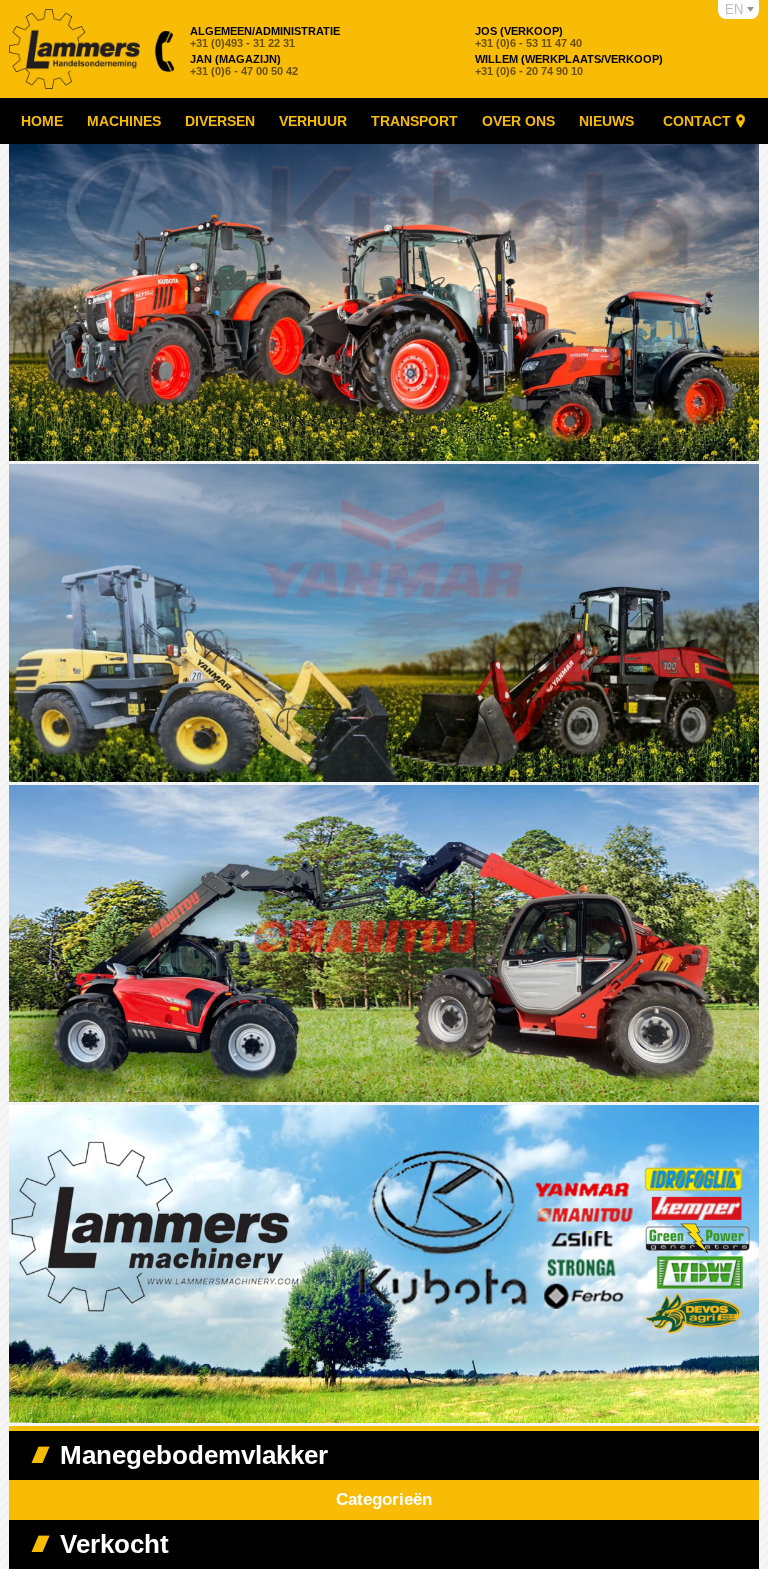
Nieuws (606, 121)
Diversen (220, 121)
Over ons (518, 121)
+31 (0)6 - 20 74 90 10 (569, 65)
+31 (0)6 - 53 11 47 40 (528, 37)
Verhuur (313, 121)
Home (42, 121)
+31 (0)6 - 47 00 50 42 (244, 65)
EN (734, 9)
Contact (697, 121)
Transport (414, 121)
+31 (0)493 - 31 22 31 (265, 37)
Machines (124, 121)
